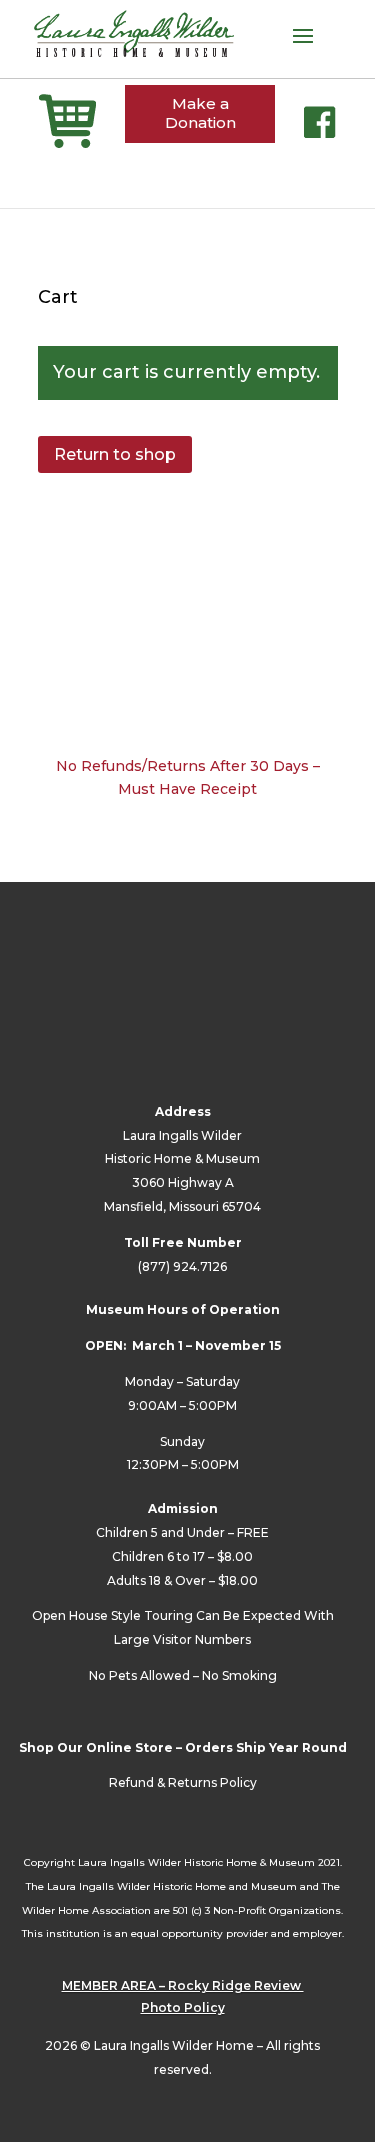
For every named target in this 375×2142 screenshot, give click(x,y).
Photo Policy (183, 2007)
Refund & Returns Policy (183, 1782)
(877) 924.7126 (182, 1266)
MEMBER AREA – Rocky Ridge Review (183, 1985)
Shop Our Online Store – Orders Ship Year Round (183, 1747)
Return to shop (115, 454)
